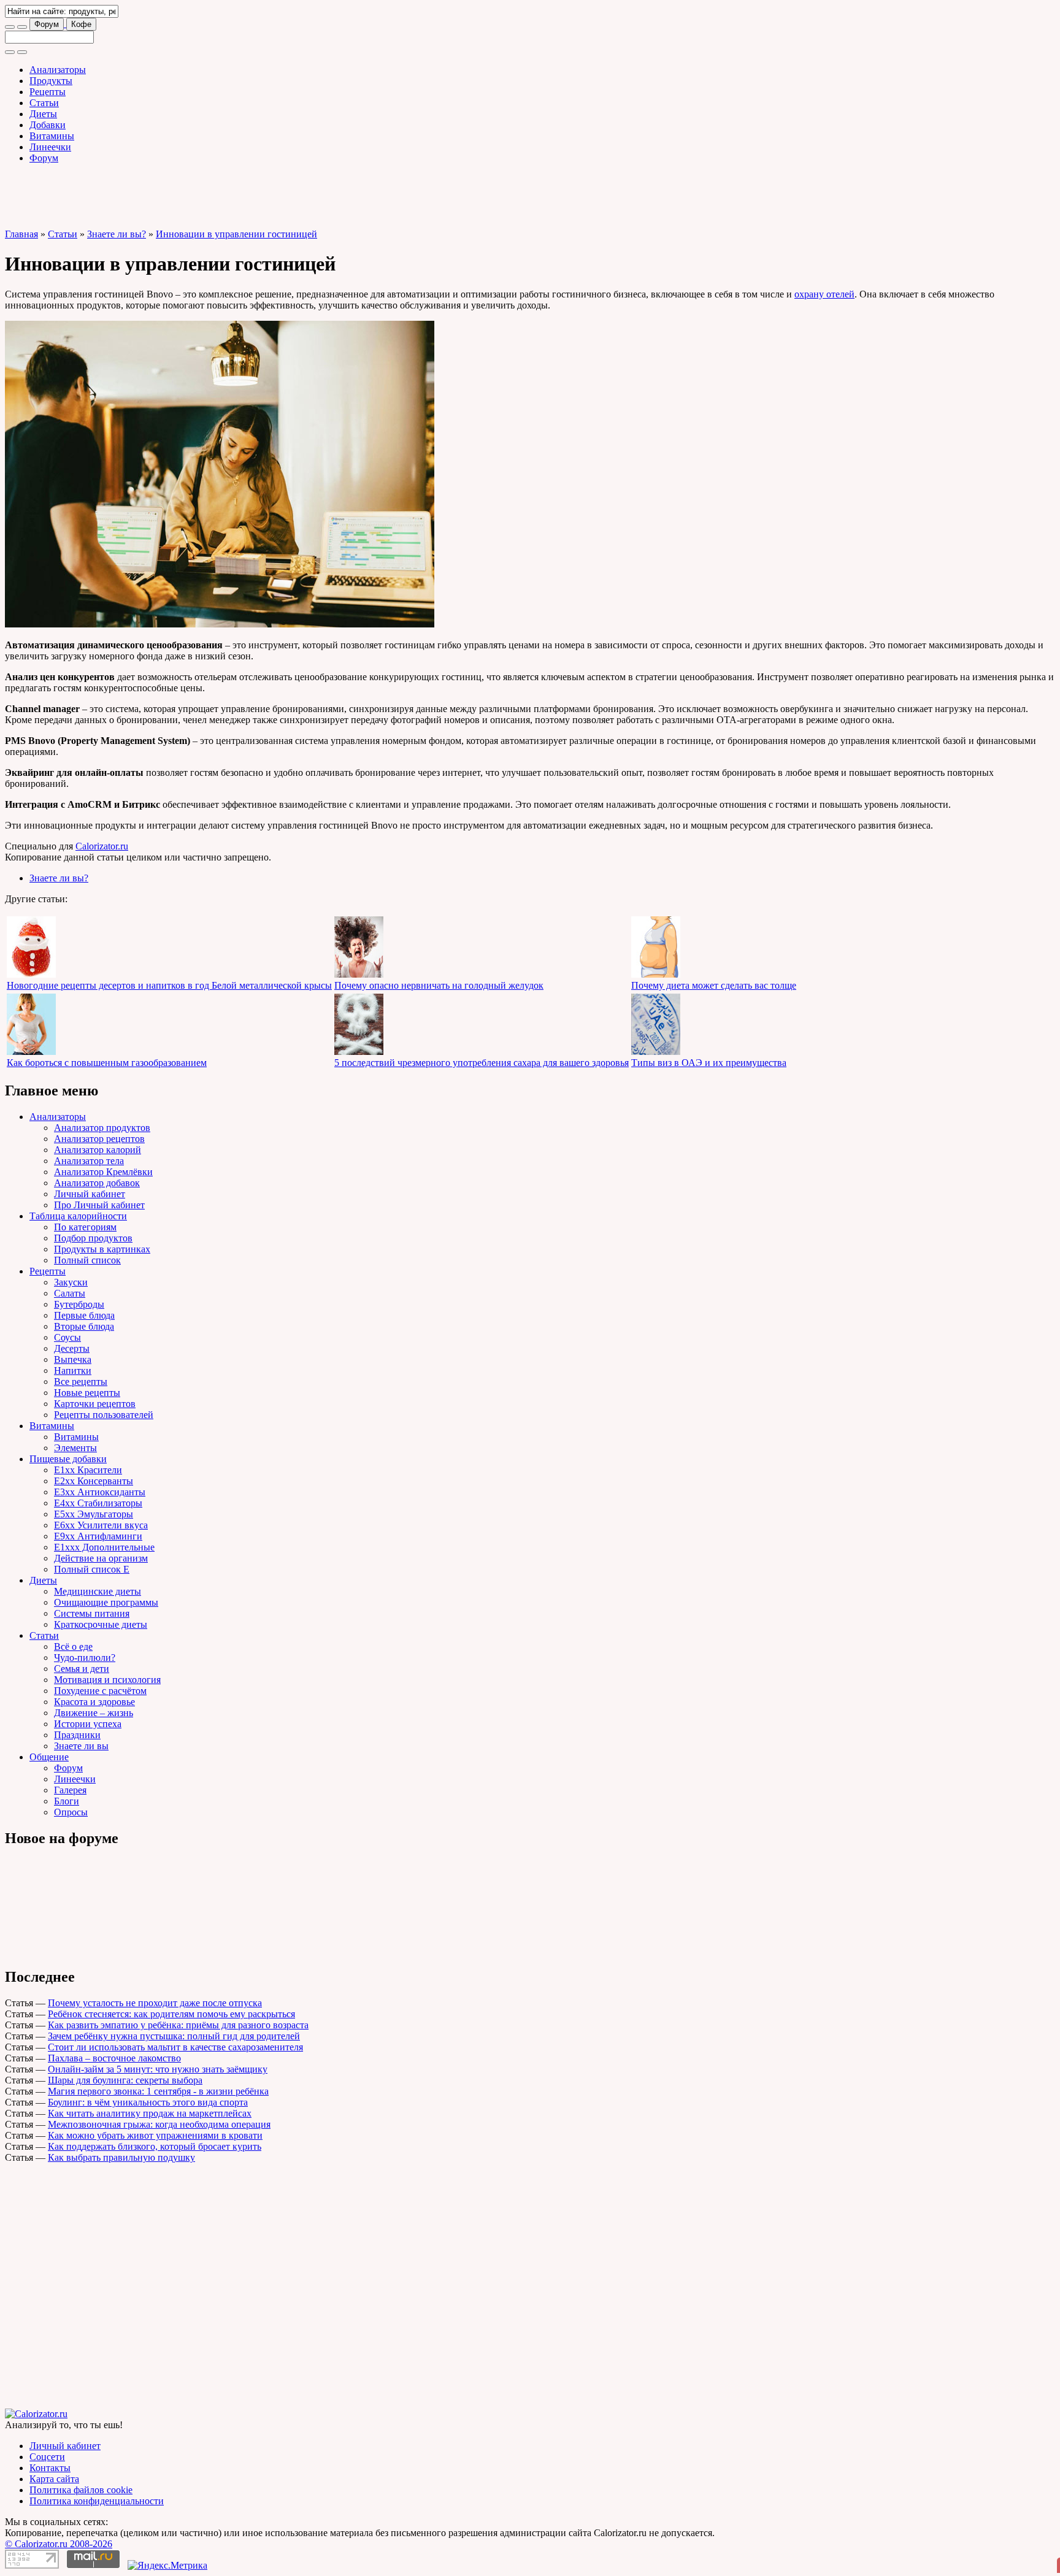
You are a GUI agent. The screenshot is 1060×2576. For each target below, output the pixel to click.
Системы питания (92, 1613)
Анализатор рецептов (99, 1139)
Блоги (67, 1801)
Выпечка (73, 1359)
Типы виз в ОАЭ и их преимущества (709, 1063)
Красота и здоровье (94, 1702)
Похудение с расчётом (100, 1691)
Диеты (43, 114)
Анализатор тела (89, 1161)
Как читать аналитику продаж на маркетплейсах (150, 2113)
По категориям (85, 1227)
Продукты (51, 81)
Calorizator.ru (102, 846)
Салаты (70, 1293)
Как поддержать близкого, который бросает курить (155, 2146)
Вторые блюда (84, 1326)
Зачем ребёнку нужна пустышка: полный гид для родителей (174, 2036)
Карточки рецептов (95, 1404)
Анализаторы (58, 70)
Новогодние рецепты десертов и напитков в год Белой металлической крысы (169, 985)
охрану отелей (824, 294)
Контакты (50, 2468)
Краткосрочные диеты (101, 1624)
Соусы (67, 1337)
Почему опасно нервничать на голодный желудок (439, 985)
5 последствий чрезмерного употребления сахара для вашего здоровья (482, 1063)
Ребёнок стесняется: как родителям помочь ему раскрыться (171, 2014)
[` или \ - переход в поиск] (10, 27)
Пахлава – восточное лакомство (114, 2058)
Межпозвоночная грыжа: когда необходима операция (159, 2124)
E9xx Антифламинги (98, 1536)
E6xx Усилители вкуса (101, 1525)
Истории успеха (88, 1724)
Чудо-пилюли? (85, 1658)
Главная (21, 234)
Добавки (48, 125)
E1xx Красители (88, 1470)
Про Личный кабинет (99, 1205)
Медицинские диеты (98, 1591)
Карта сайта (54, 2479)
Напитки (73, 1370)
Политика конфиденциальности (97, 2501)
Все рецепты (81, 1382)
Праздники (77, 1735)
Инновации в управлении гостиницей (236, 234)
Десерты (72, 1348)
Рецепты (48, 92)
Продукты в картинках (102, 1249)
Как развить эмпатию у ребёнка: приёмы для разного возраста (178, 2025)
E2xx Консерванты (94, 1481)
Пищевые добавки (68, 1459)
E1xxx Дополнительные (104, 1547)
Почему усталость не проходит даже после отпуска (155, 2003)
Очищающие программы (106, 1602)
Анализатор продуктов (102, 1128)
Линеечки (50, 147)
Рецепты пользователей (104, 1415)
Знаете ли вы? (117, 234)
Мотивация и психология (107, 1680)
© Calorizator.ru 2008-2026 (59, 2544)
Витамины (52, 136)
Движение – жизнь (94, 1713)
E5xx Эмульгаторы (94, 1514)
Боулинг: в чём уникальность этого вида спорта (148, 2102)
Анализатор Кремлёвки (103, 1172)
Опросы (71, 1812)
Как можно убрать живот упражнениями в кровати (155, 2135)
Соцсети (47, 2457)
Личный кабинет (90, 1194)
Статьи (44, 103)
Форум (47, 24)
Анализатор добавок (97, 1183)
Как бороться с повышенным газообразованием (107, 1063)
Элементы (75, 1448)
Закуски (71, 1282)
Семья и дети (82, 1669)
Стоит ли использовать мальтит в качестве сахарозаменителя (175, 2047)
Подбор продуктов (93, 1238)
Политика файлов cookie (81, 2490)
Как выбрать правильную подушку (121, 2157)
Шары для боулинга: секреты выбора (125, 2080)
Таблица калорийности (78, 1216)
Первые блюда (84, 1315)
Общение (49, 1757)
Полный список (87, 1260)
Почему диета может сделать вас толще (714, 985)
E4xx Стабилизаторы (98, 1503)
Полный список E (92, 1569)
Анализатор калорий (98, 1150)
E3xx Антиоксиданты (100, 1492)
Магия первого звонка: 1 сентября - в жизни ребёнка (158, 2091)
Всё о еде (73, 1646)
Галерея (70, 1790)
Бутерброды (79, 1304)
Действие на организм (101, 1558)
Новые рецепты (87, 1393)
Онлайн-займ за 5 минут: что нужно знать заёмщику (158, 2069)
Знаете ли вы (81, 1746)
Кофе (81, 24)
